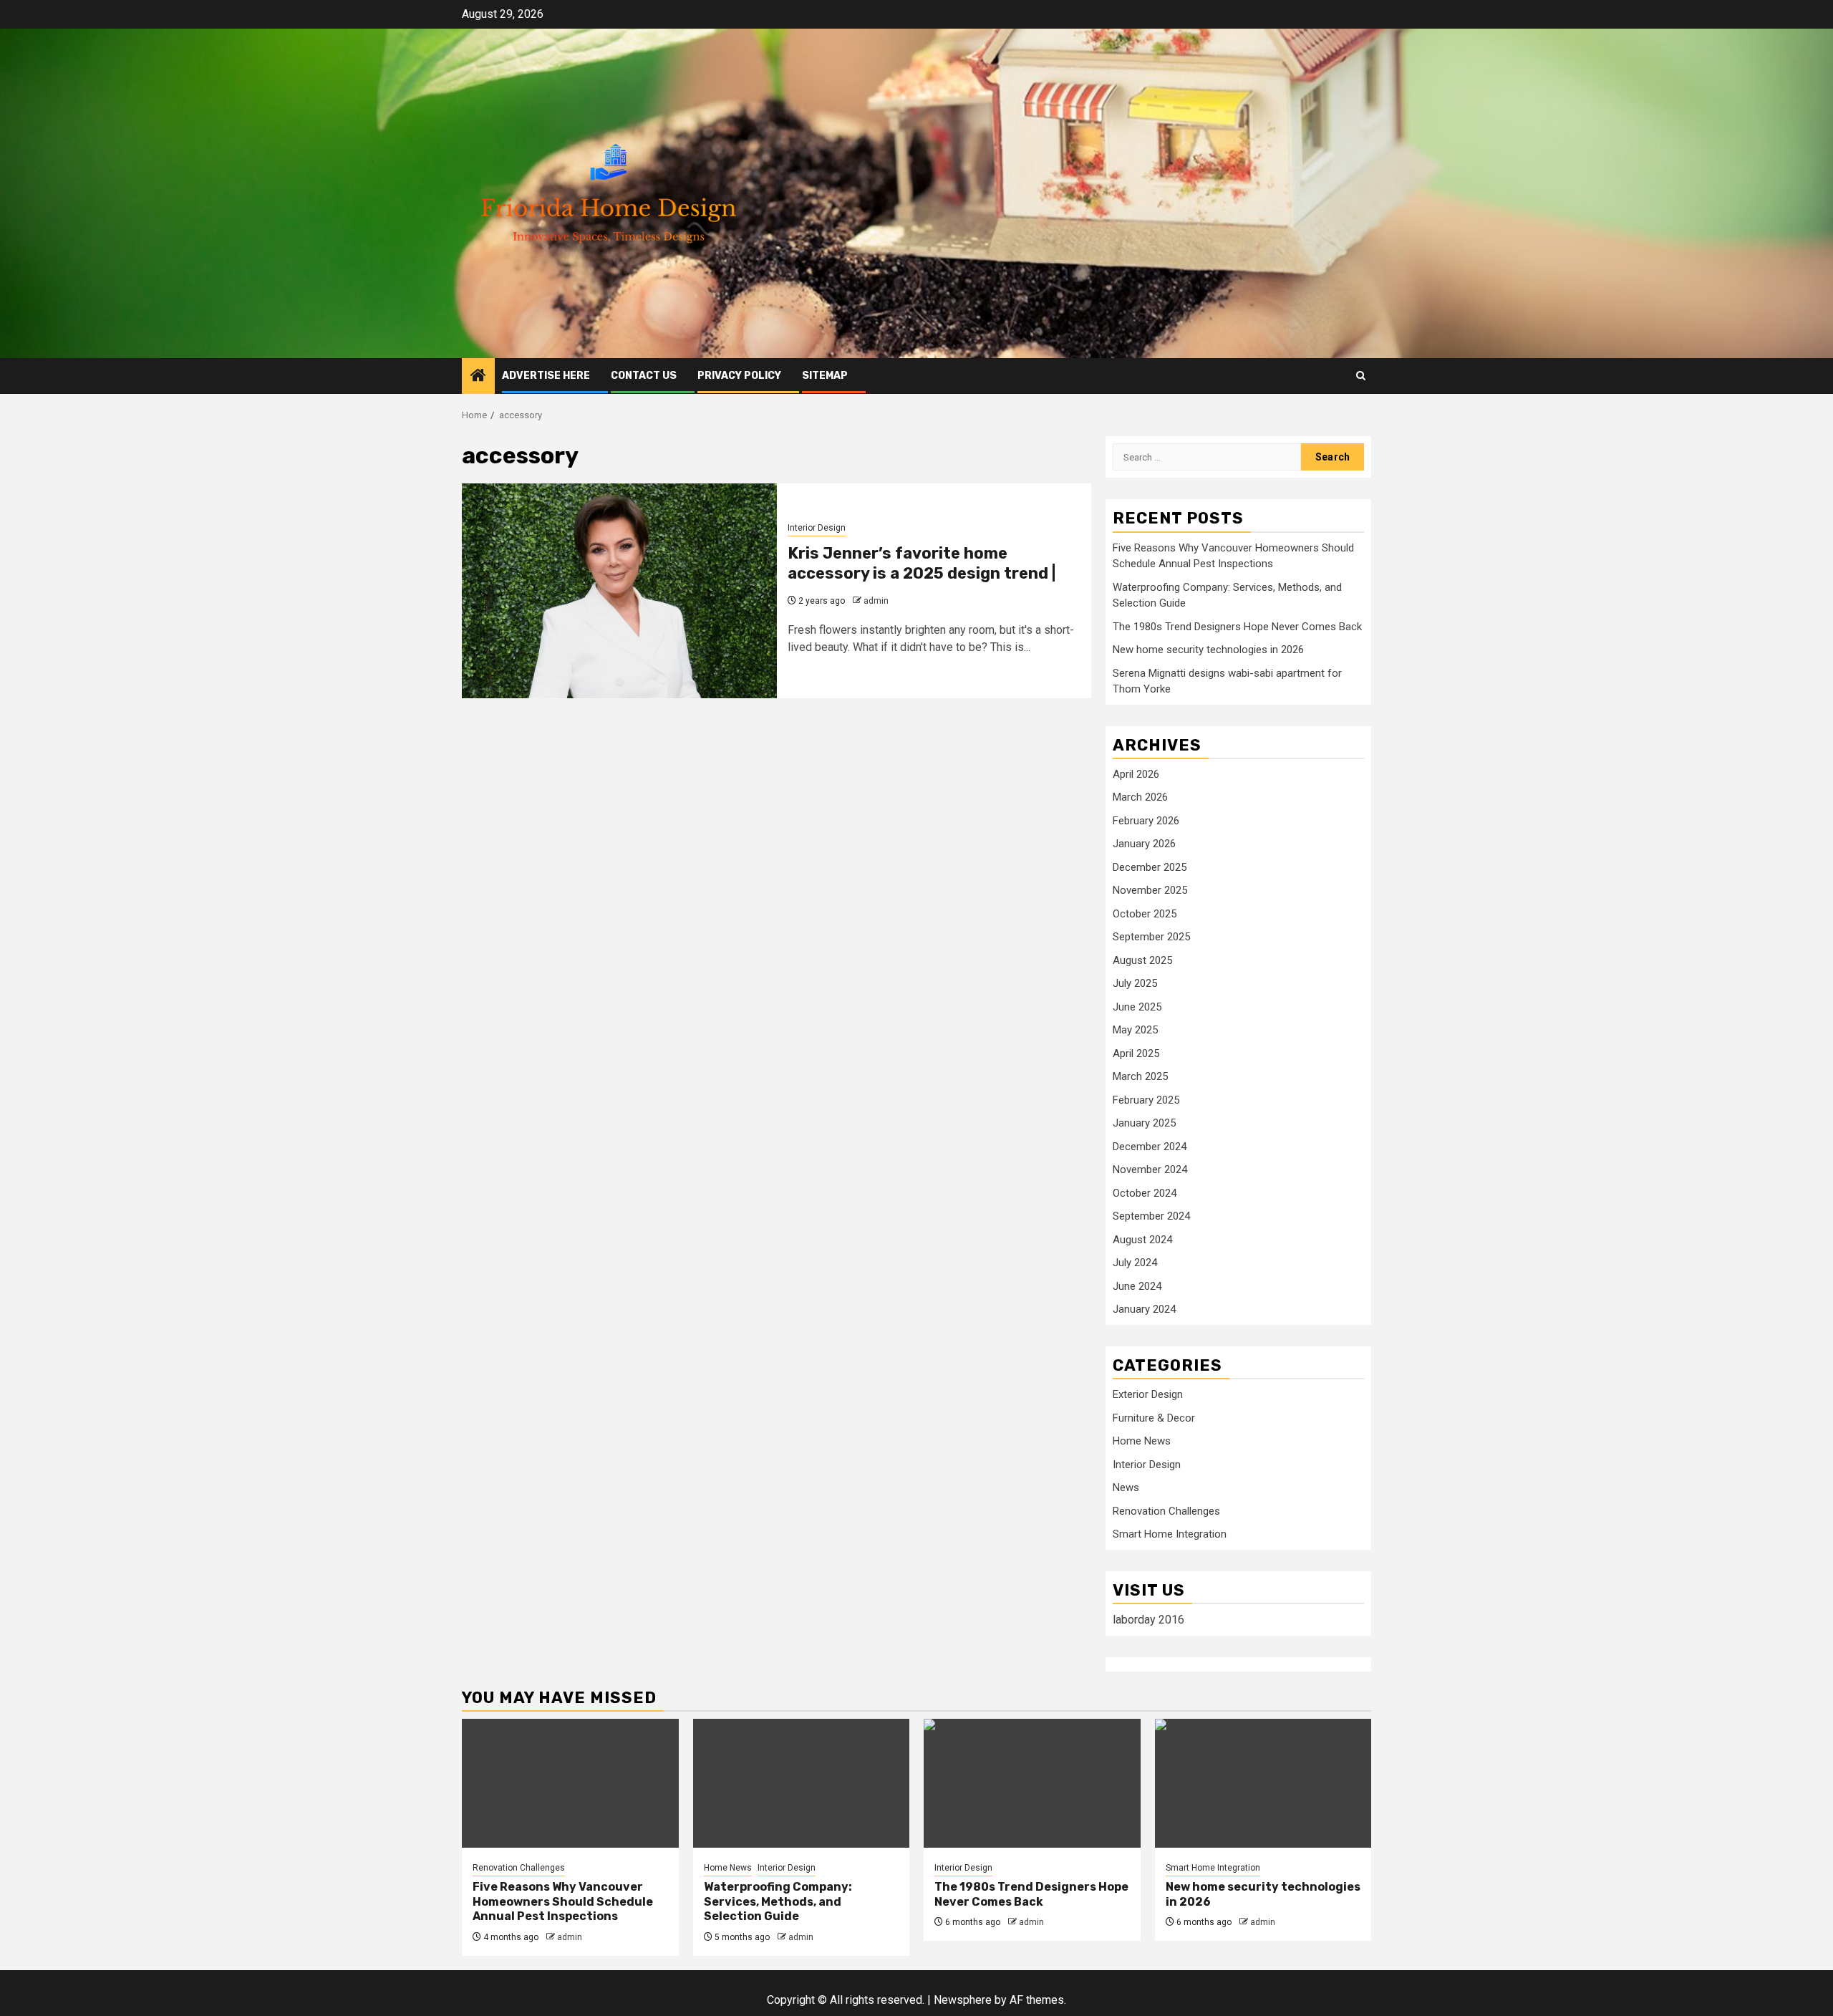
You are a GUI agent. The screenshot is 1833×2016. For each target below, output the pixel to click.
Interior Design (817, 528)
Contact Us (644, 376)
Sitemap (825, 376)
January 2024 (1144, 1309)
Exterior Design (1148, 1394)
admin (876, 601)
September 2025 (1151, 937)
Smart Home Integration (1170, 1534)
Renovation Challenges (1166, 1511)
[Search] (1361, 376)
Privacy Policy (739, 376)
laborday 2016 (1148, 1620)
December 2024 (1150, 1147)
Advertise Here (546, 376)
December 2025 (1150, 867)
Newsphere (963, 2000)
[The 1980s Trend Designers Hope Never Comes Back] (1032, 1783)
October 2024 (1145, 1193)
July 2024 (1135, 1263)
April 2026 (1136, 774)
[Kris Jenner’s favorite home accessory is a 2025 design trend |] (619, 591)
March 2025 (1140, 1076)
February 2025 (1146, 1100)
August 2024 (1142, 1240)
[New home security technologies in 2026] (1263, 1783)
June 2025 (1137, 1007)
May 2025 (1135, 1030)
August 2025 (1142, 960)
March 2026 (1140, 797)
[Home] (478, 377)
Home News (1142, 1441)
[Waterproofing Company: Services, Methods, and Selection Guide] (802, 1783)
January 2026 (1144, 844)
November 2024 (1150, 1169)
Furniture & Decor (1154, 1418)
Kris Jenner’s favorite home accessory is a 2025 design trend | (922, 564)
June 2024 (1137, 1286)
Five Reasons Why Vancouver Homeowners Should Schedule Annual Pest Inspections (563, 1902)
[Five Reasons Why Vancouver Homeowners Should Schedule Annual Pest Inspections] (570, 1783)
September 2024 (1151, 1216)
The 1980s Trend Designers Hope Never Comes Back (1237, 627)
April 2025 (1136, 1053)
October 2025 (1145, 914)
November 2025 (1150, 890)
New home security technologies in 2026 (1208, 650)
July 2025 (1135, 983)
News (1126, 1487)
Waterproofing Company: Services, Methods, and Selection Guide (778, 1902)
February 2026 (1146, 821)
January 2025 (1144, 1123)
